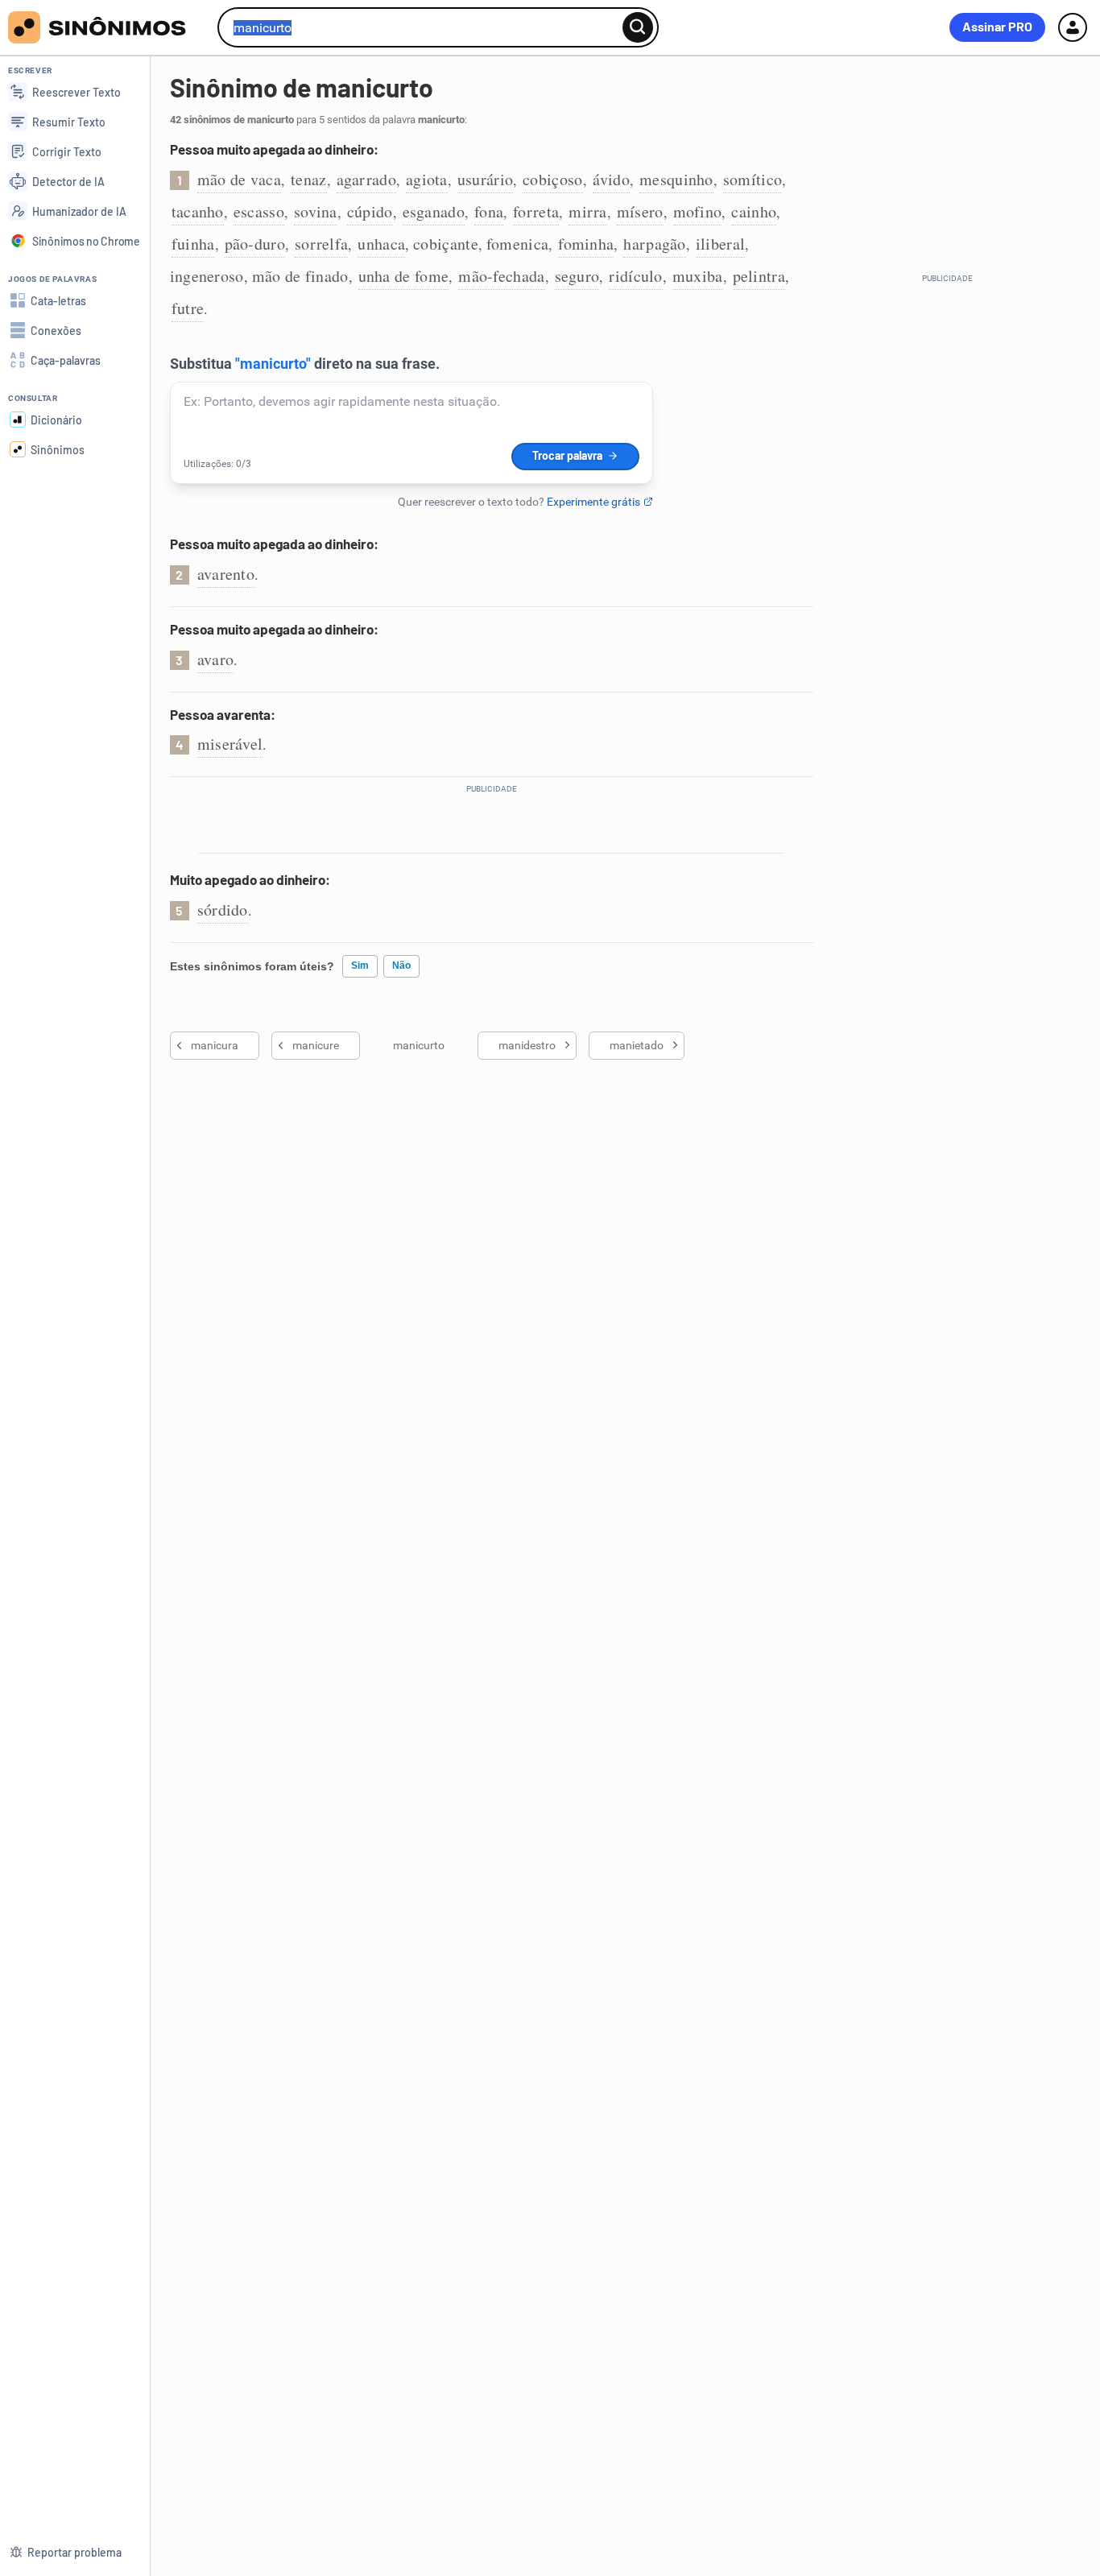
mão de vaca (239, 179)
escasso (259, 211)
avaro (216, 659)
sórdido (223, 910)
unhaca (381, 244)
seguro (577, 276)
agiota (427, 179)
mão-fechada (501, 276)
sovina (316, 211)
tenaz (309, 179)
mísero (640, 211)
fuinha (193, 244)
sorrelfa (321, 244)
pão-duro (255, 244)
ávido (612, 179)
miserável (230, 744)
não (401, 965)
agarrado (366, 179)
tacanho (198, 211)
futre (188, 308)
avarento (226, 574)
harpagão (654, 244)
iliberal (720, 244)
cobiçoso (552, 179)
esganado (434, 211)
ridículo (635, 276)
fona (489, 211)
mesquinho (676, 179)
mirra (588, 211)
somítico (753, 179)
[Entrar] (1073, 27)
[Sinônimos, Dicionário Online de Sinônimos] (107, 27)
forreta (536, 211)
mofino (698, 211)
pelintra (759, 276)
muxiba (698, 276)
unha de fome (404, 276)
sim (360, 965)
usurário (485, 179)
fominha (586, 244)
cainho (754, 211)
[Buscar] (638, 27)
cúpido (370, 211)
